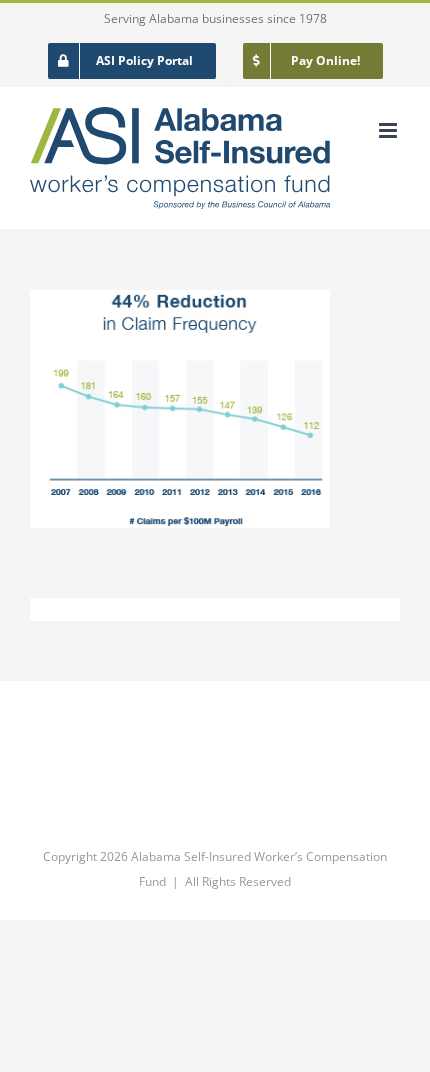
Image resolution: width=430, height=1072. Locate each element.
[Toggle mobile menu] (389, 130)
